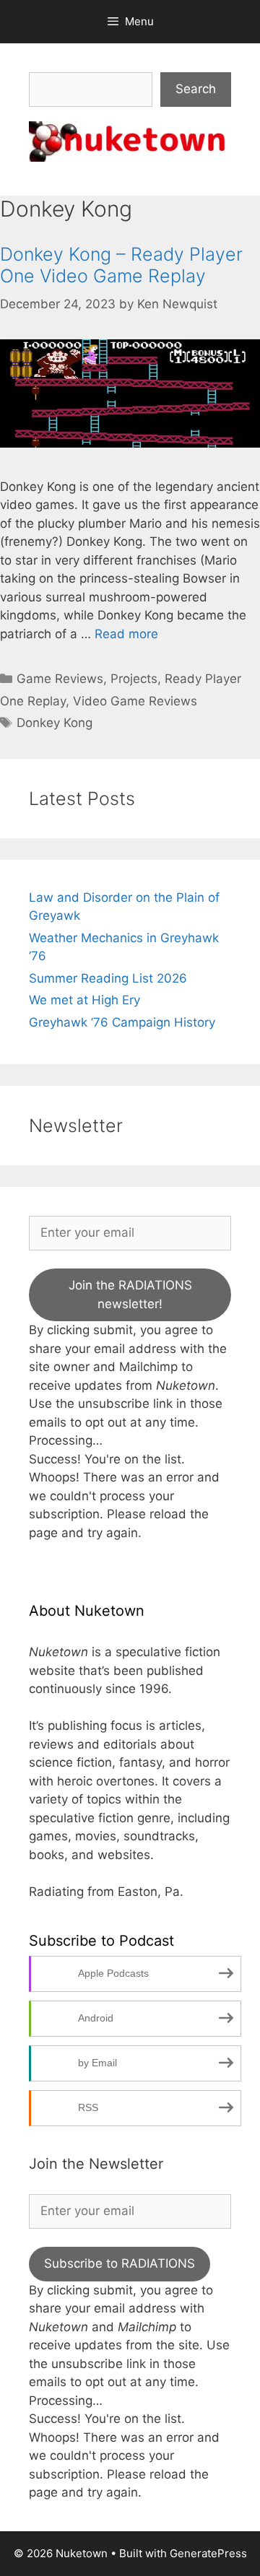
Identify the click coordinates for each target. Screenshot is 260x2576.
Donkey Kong (55, 723)
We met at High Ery (84, 1000)
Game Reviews (60, 679)
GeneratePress (208, 2553)
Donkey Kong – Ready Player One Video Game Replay (121, 265)
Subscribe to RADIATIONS (120, 2263)
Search (196, 89)
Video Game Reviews (135, 701)
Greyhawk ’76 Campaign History (122, 1022)
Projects (134, 679)
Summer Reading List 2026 (108, 978)
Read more (126, 634)
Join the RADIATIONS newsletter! (130, 1294)
